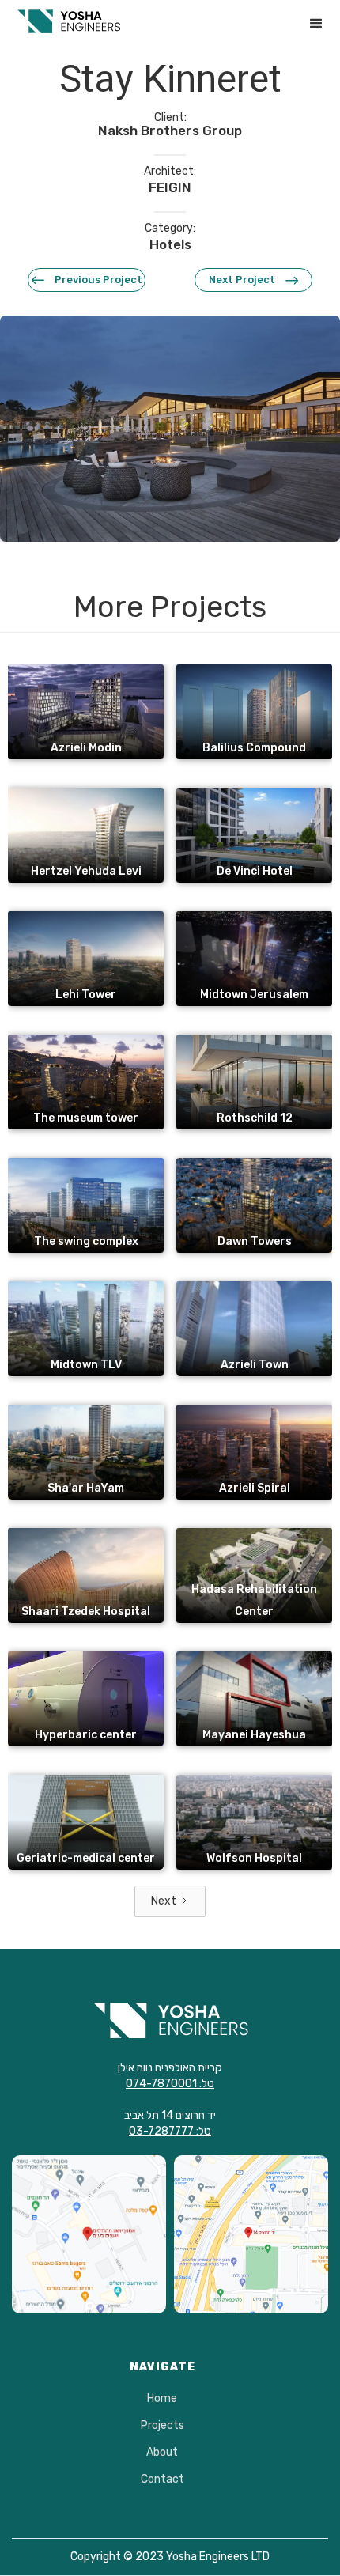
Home (162, 2399)
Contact (162, 2480)
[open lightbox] (170, 429)
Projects (162, 2426)
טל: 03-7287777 (170, 2131)
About (162, 2453)
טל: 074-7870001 (170, 2084)
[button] (316, 24)
